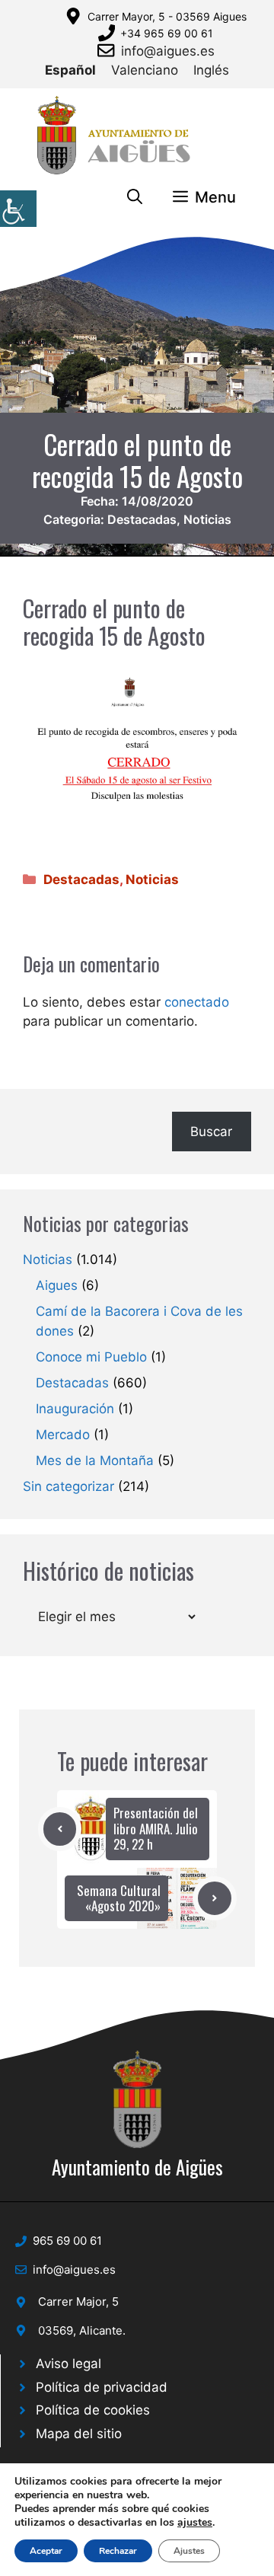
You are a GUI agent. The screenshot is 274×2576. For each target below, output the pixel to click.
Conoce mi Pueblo (91, 1357)
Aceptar (46, 2551)
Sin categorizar (68, 1486)
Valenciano (145, 70)
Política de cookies (93, 2410)
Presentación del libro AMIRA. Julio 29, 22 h (156, 1828)
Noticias (207, 519)
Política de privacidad (102, 2387)
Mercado (63, 1435)
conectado (197, 1002)
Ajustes (189, 2551)
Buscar (211, 1132)
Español (70, 70)
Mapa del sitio (79, 2434)
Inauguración (75, 1409)
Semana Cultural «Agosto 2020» (119, 1898)
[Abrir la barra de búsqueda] (135, 197)
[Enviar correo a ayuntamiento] (109, 50)
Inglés (211, 70)
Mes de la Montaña (95, 1460)
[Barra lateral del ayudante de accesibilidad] (18, 209)
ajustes (195, 2523)
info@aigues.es (168, 51)
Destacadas (142, 519)
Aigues (57, 1285)
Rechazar (118, 2551)
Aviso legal (68, 2364)
